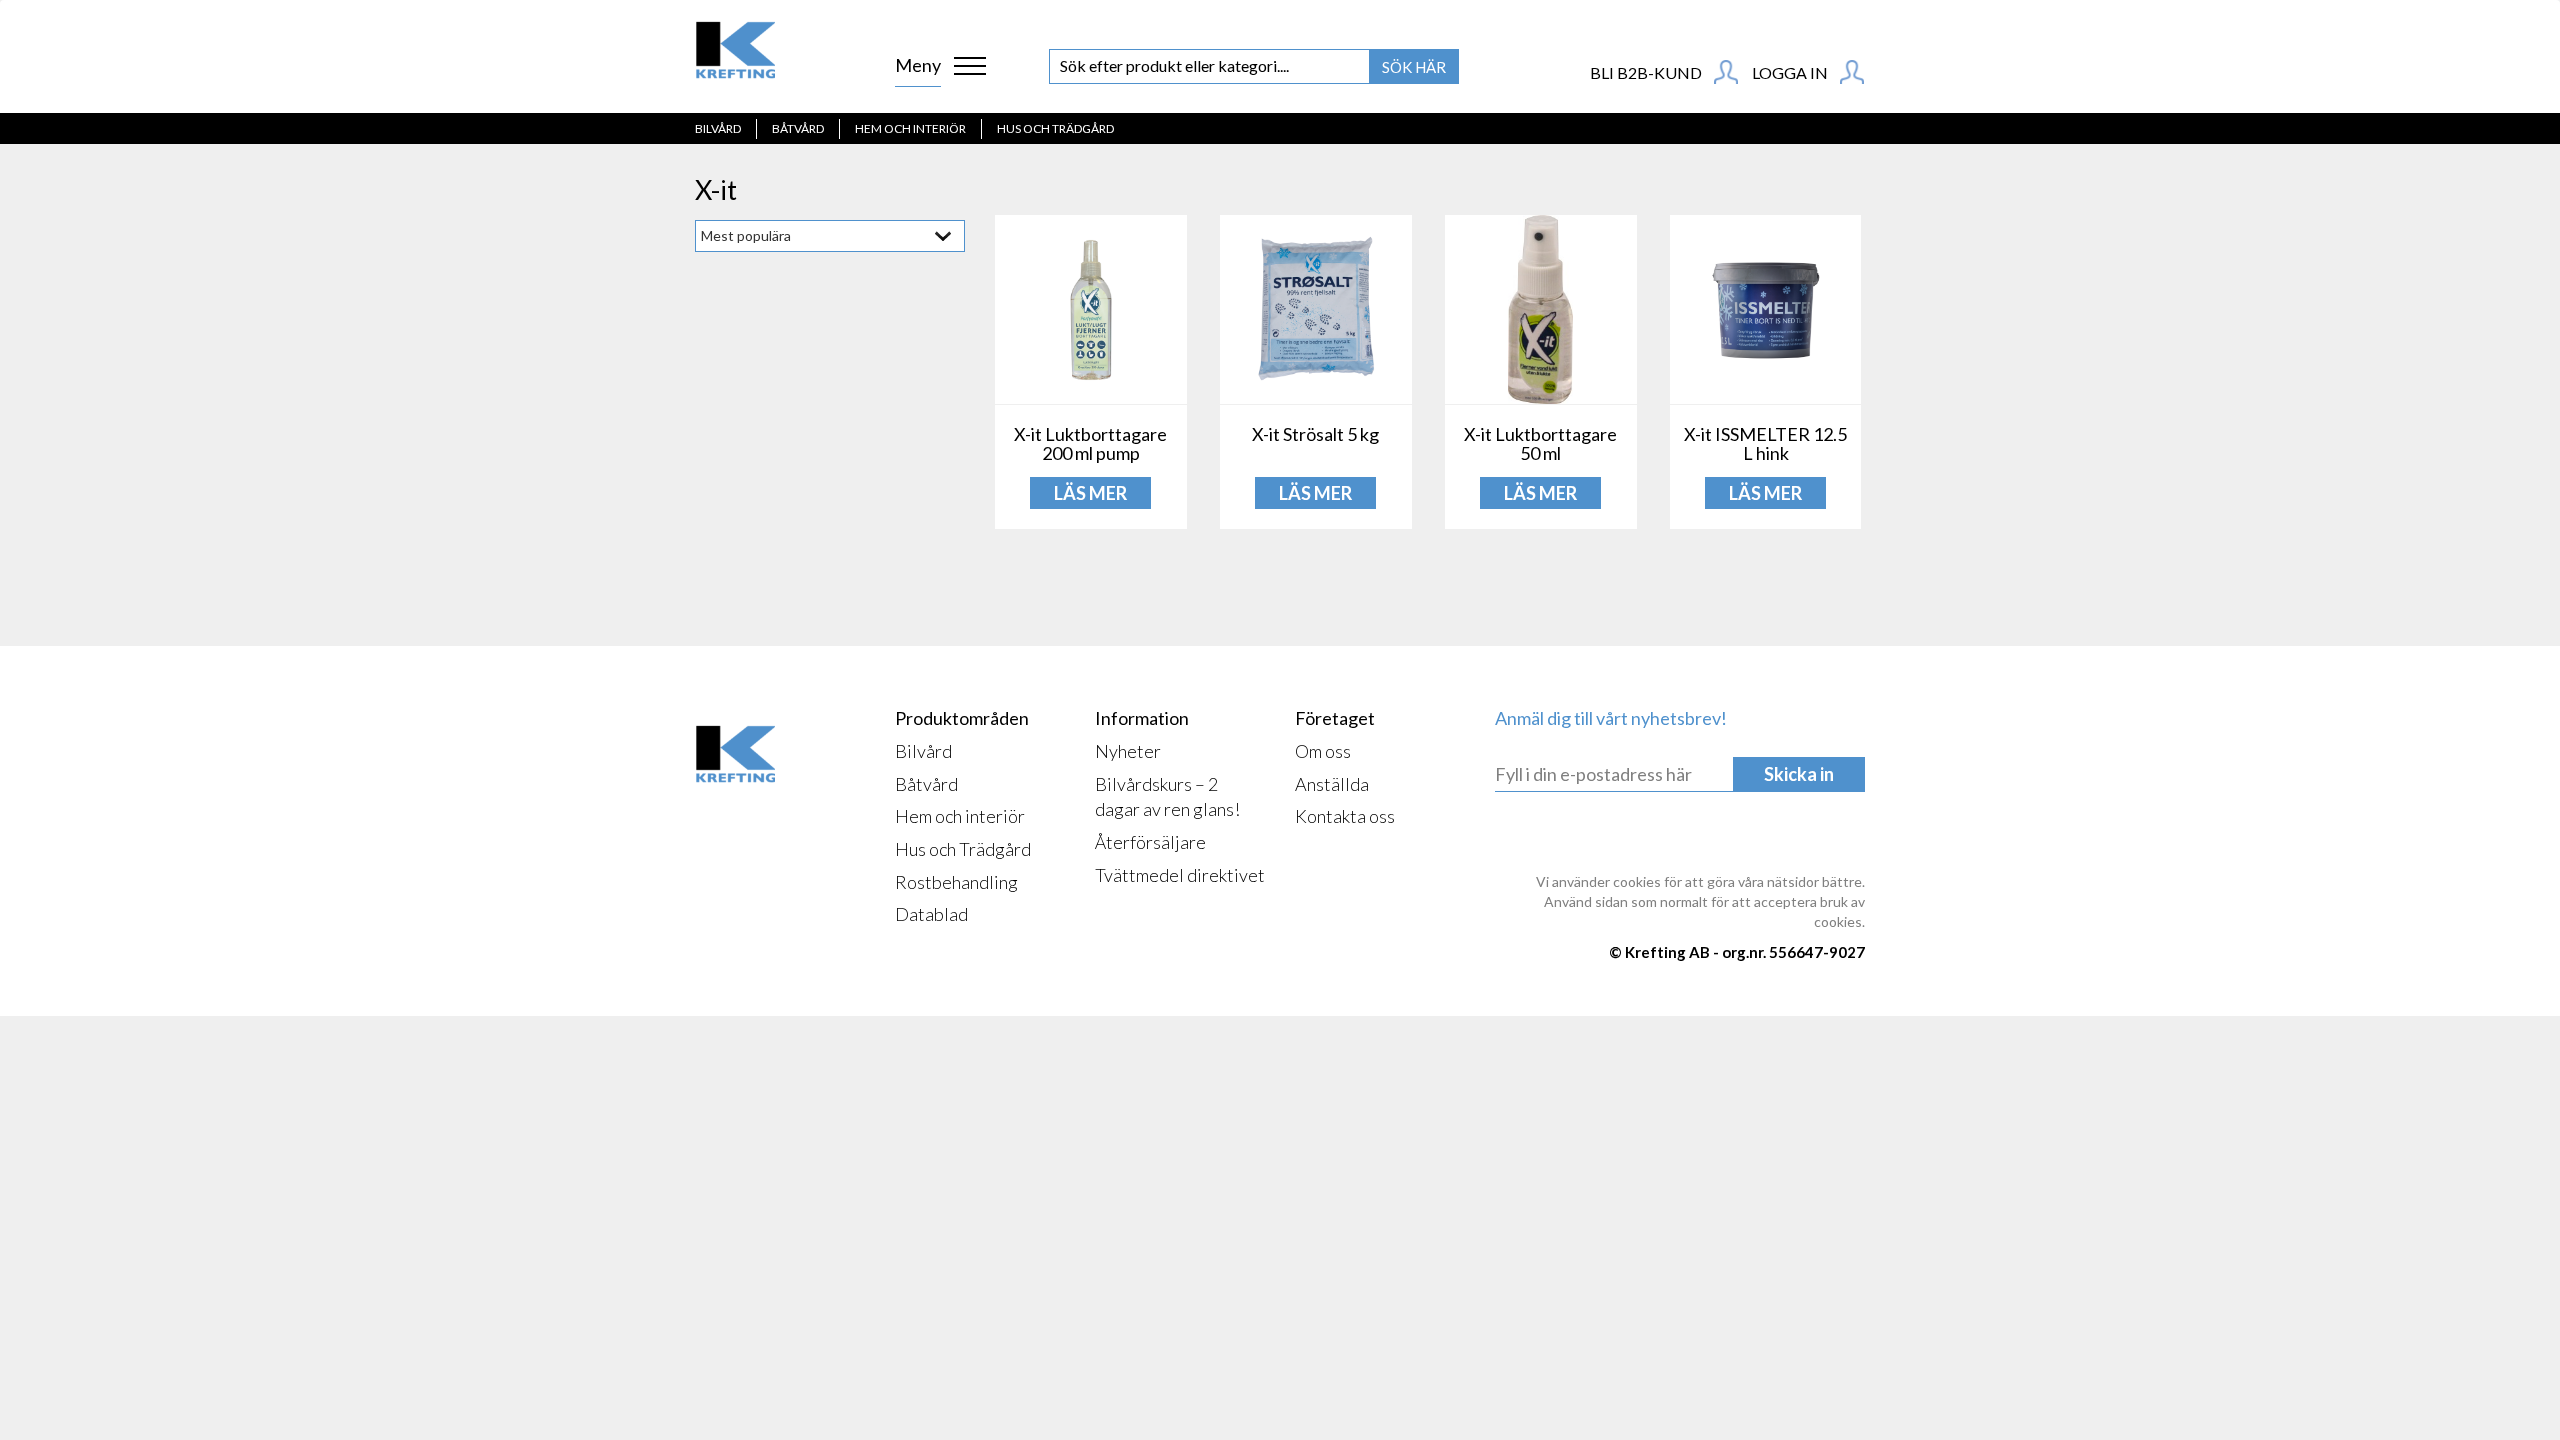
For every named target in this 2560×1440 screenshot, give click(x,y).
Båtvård (798, 128)
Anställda (1332, 784)
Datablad (931, 914)
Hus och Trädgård (1055, 128)
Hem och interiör (910, 128)
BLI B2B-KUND (1647, 72)
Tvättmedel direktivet (1180, 875)
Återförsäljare (1150, 842)
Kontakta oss (1345, 816)
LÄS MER (1090, 493)
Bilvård (718, 128)
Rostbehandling (956, 882)
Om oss (1323, 751)
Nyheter (1128, 751)
